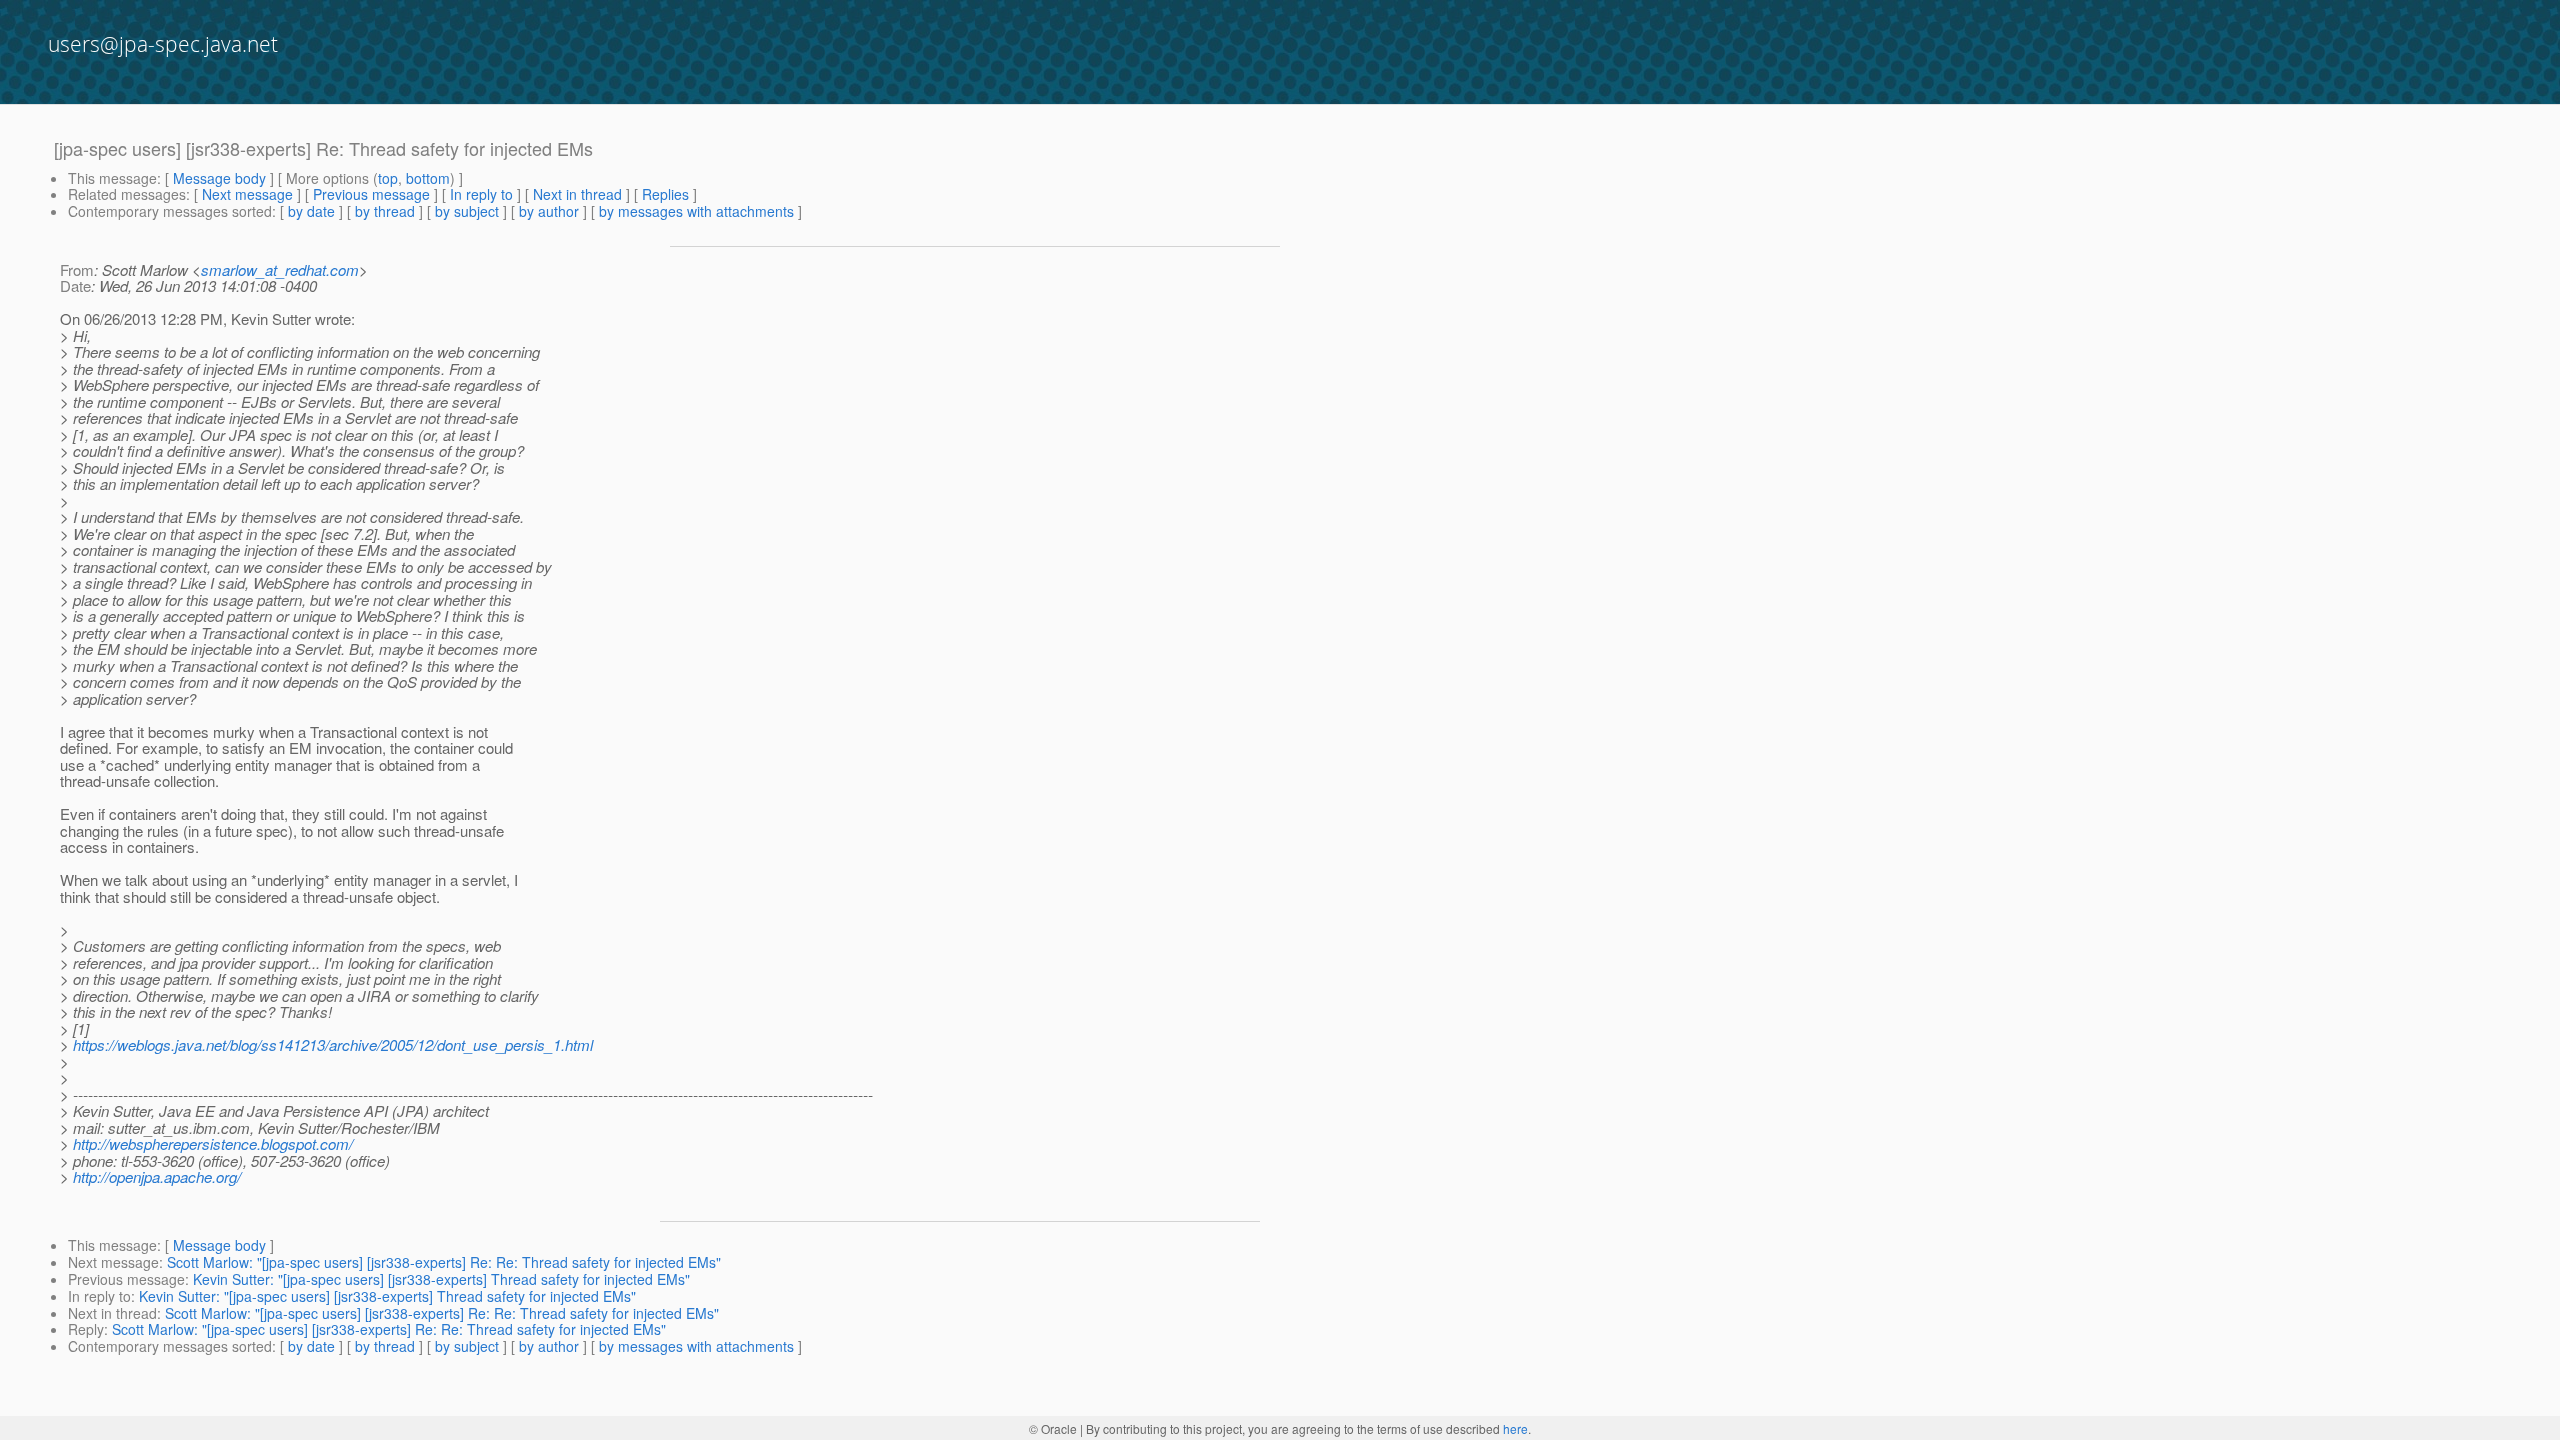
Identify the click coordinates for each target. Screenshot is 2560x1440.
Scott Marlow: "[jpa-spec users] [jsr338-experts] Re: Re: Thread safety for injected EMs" (444, 1262)
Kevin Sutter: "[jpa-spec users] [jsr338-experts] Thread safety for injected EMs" (441, 1279)
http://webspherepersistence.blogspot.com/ (213, 1143)
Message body (219, 178)
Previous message (371, 194)
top (388, 178)
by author (549, 211)
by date (311, 211)
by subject (467, 211)
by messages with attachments (696, 211)
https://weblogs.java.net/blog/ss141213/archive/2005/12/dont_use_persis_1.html (333, 1044)
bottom (428, 178)
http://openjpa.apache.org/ (157, 1176)
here (1515, 1428)
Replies (665, 194)
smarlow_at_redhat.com (280, 269)
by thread (385, 211)
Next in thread (577, 194)
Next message (247, 194)
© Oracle (1053, 1428)
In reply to (481, 194)
